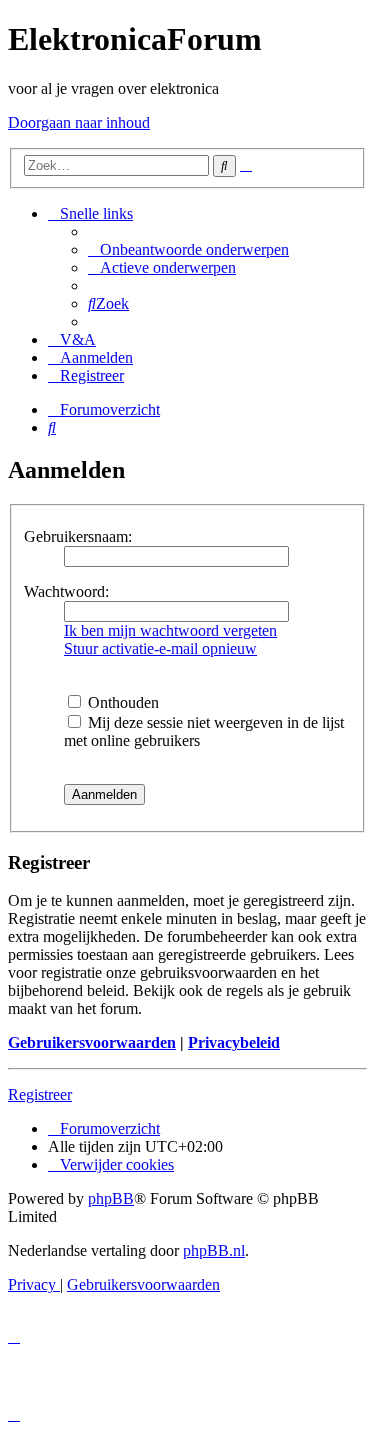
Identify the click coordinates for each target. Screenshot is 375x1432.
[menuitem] (188, 249)
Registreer (40, 1094)
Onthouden (121, 702)
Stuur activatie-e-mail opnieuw (160, 648)
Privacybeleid (234, 1042)
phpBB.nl (214, 1250)
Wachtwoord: (66, 591)
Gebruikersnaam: (78, 536)
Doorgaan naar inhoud (79, 122)
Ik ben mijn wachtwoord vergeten (170, 630)
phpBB (111, 1198)
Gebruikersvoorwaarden (92, 1042)
